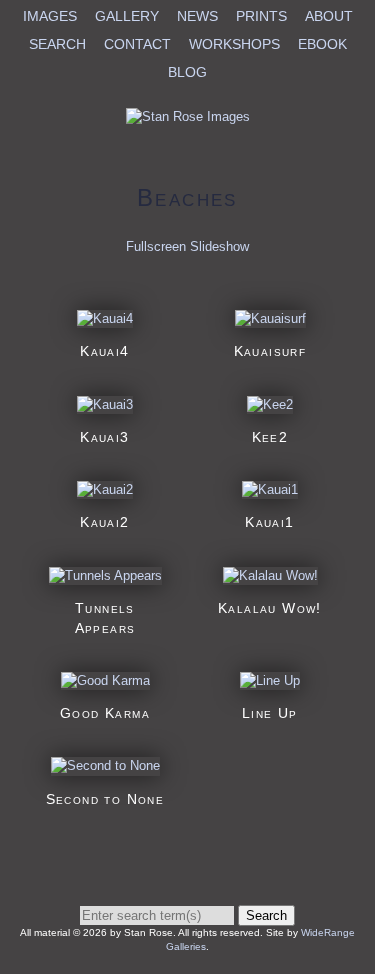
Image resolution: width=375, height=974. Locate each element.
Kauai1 (269, 522)
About (329, 16)
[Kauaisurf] (270, 318)
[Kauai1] (270, 489)
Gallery (127, 16)
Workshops (234, 44)
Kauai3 (104, 437)
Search (57, 44)
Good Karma (105, 713)
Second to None (105, 799)
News (197, 16)
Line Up (270, 713)
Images (50, 16)
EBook (322, 44)
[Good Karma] (105, 680)
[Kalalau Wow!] (270, 575)
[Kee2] (270, 404)
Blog (187, 72)
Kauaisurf (270, 351)
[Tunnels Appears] (105, 575)
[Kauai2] (105, 489)
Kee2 (270, 437)
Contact (137, 44)
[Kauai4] (105, 318)
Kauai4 (104, 351)
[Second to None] (105, 765)
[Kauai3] (105, 404)
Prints (261, 16)
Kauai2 (104, 522)
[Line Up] (270, 680)
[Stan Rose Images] (188, 116)
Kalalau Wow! (270, 608)
